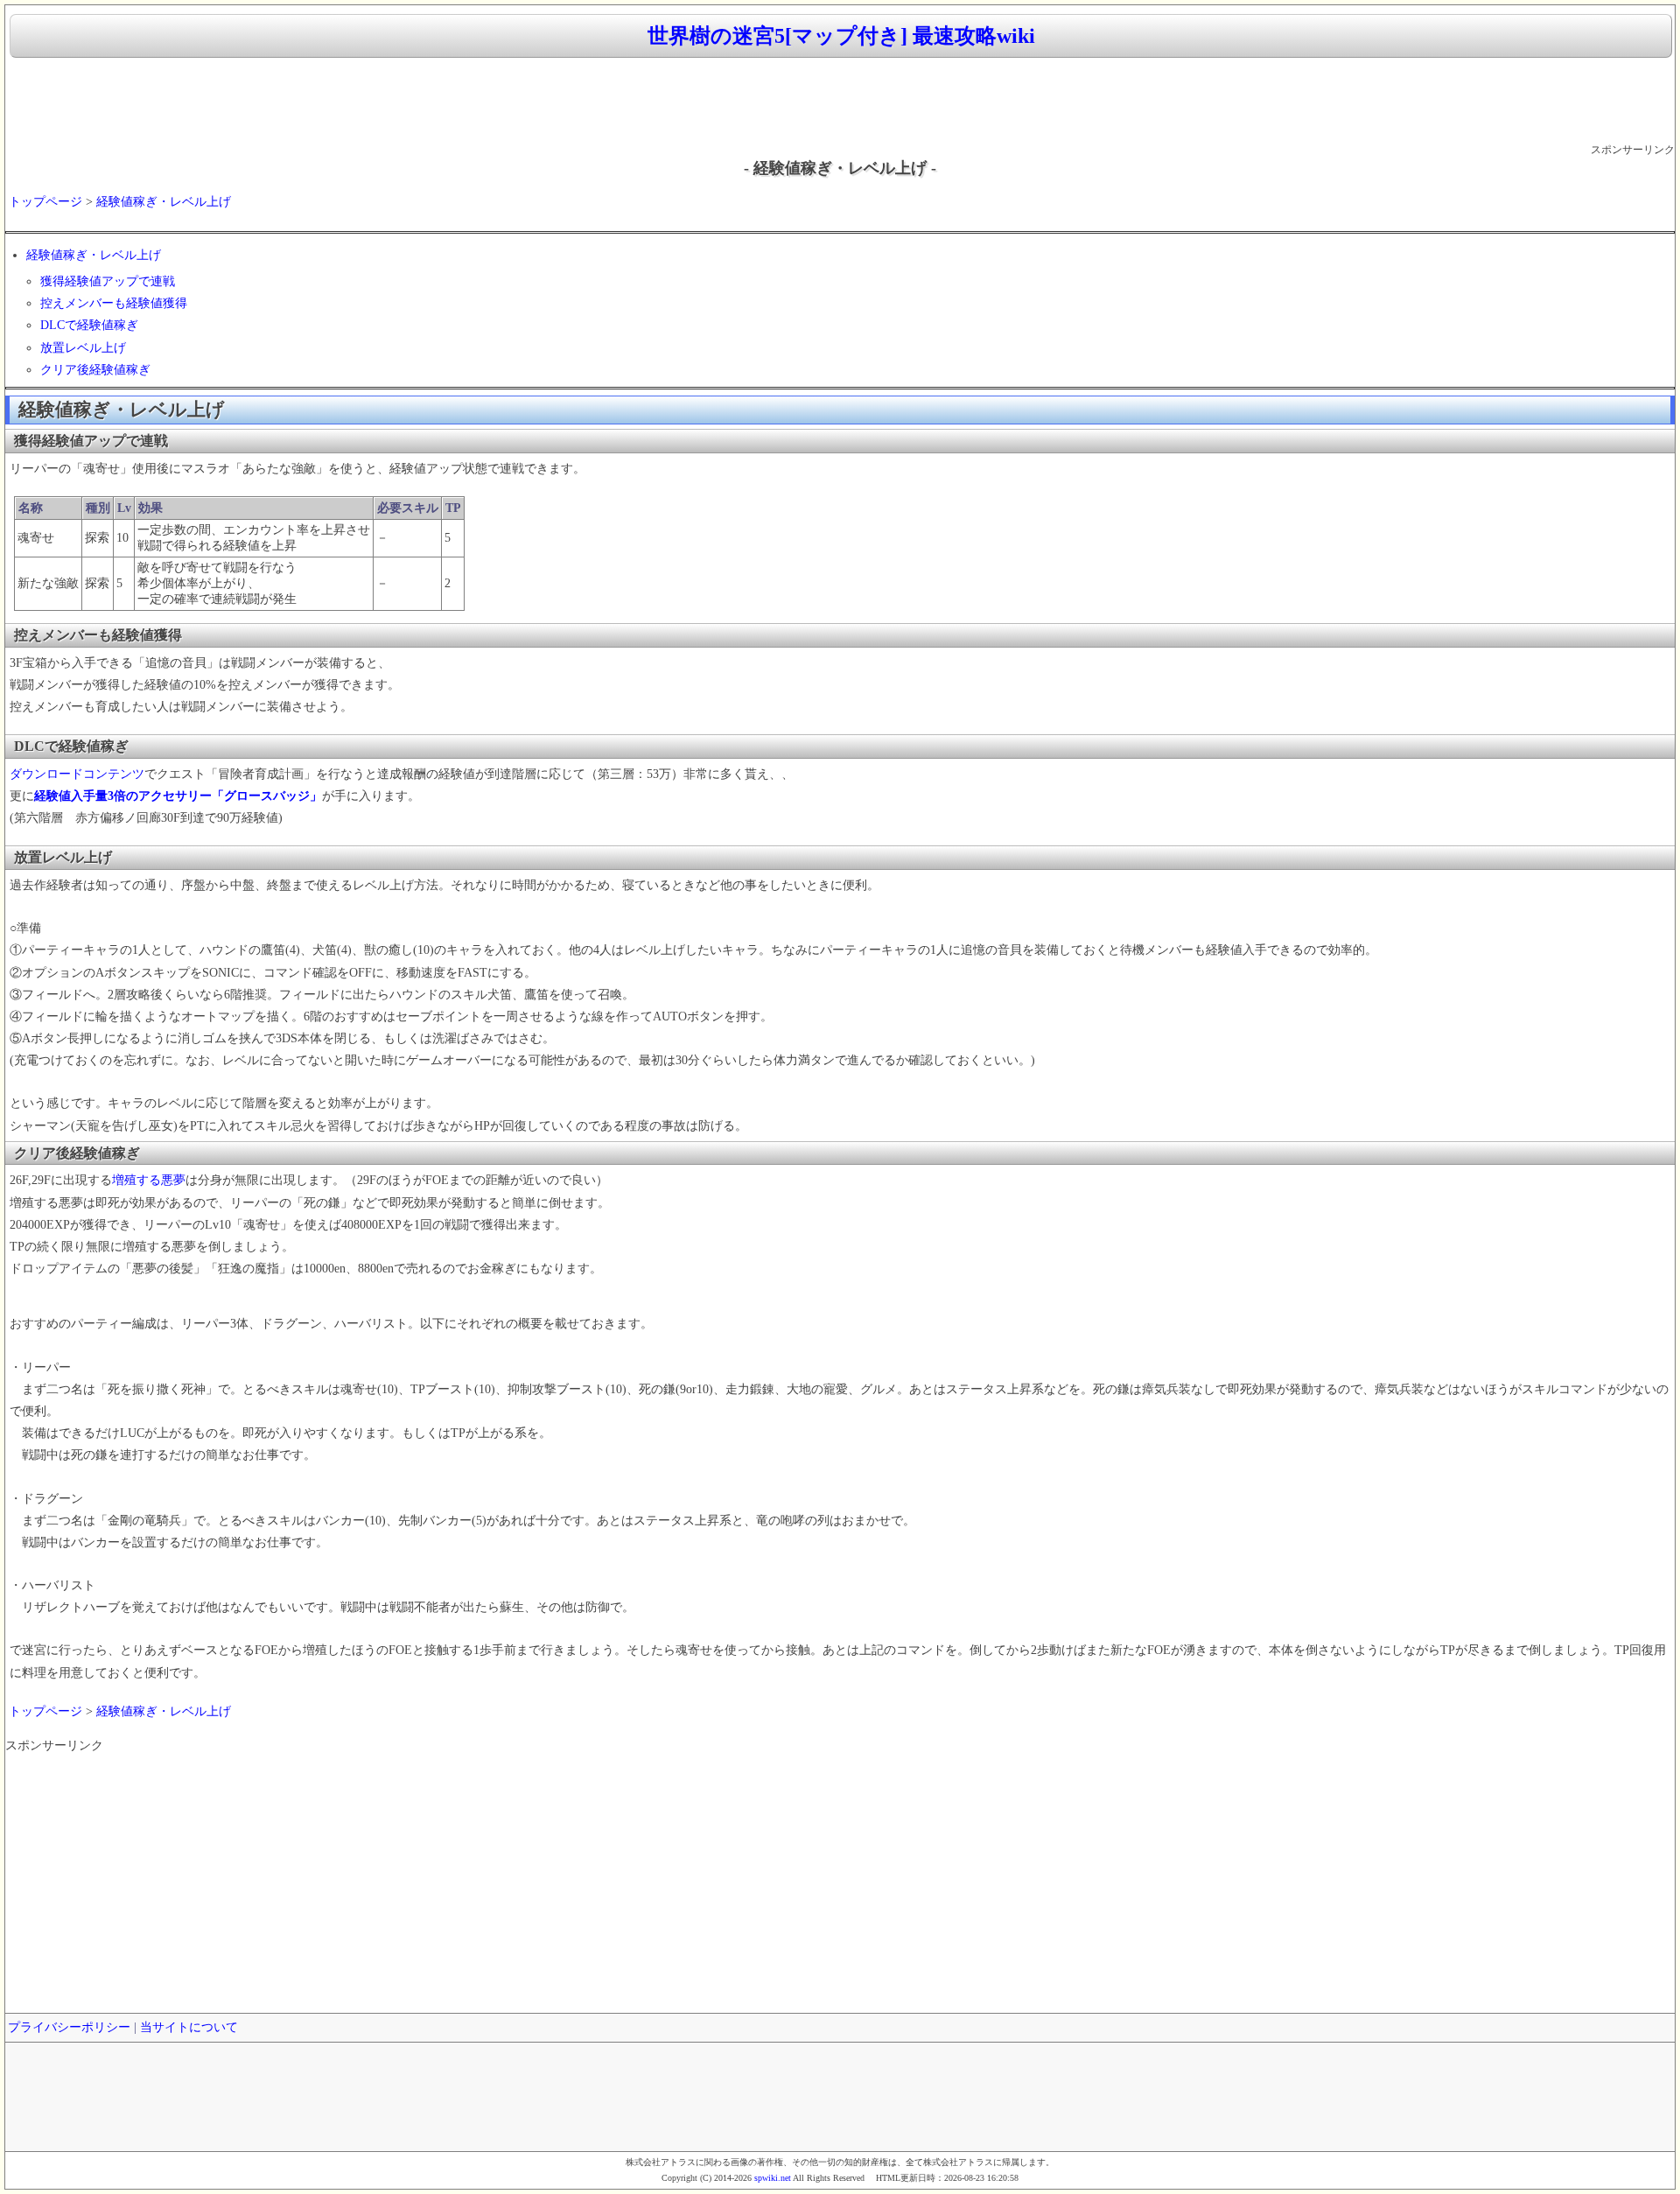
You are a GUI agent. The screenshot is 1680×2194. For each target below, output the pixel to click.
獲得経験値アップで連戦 (108, 281)
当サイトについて (189, 2027)
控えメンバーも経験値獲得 (114, 303)
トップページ (45, 202)
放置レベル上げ (83, 348)
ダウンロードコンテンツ (77, 774)
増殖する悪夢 (149, 1180)
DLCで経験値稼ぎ (89, 325)
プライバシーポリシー (69, 2027)
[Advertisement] (840, 102)
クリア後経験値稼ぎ (95, 370)
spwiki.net (773, 2178)
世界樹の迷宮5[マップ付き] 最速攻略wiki (841, 36)
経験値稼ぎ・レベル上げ (164, 202)
